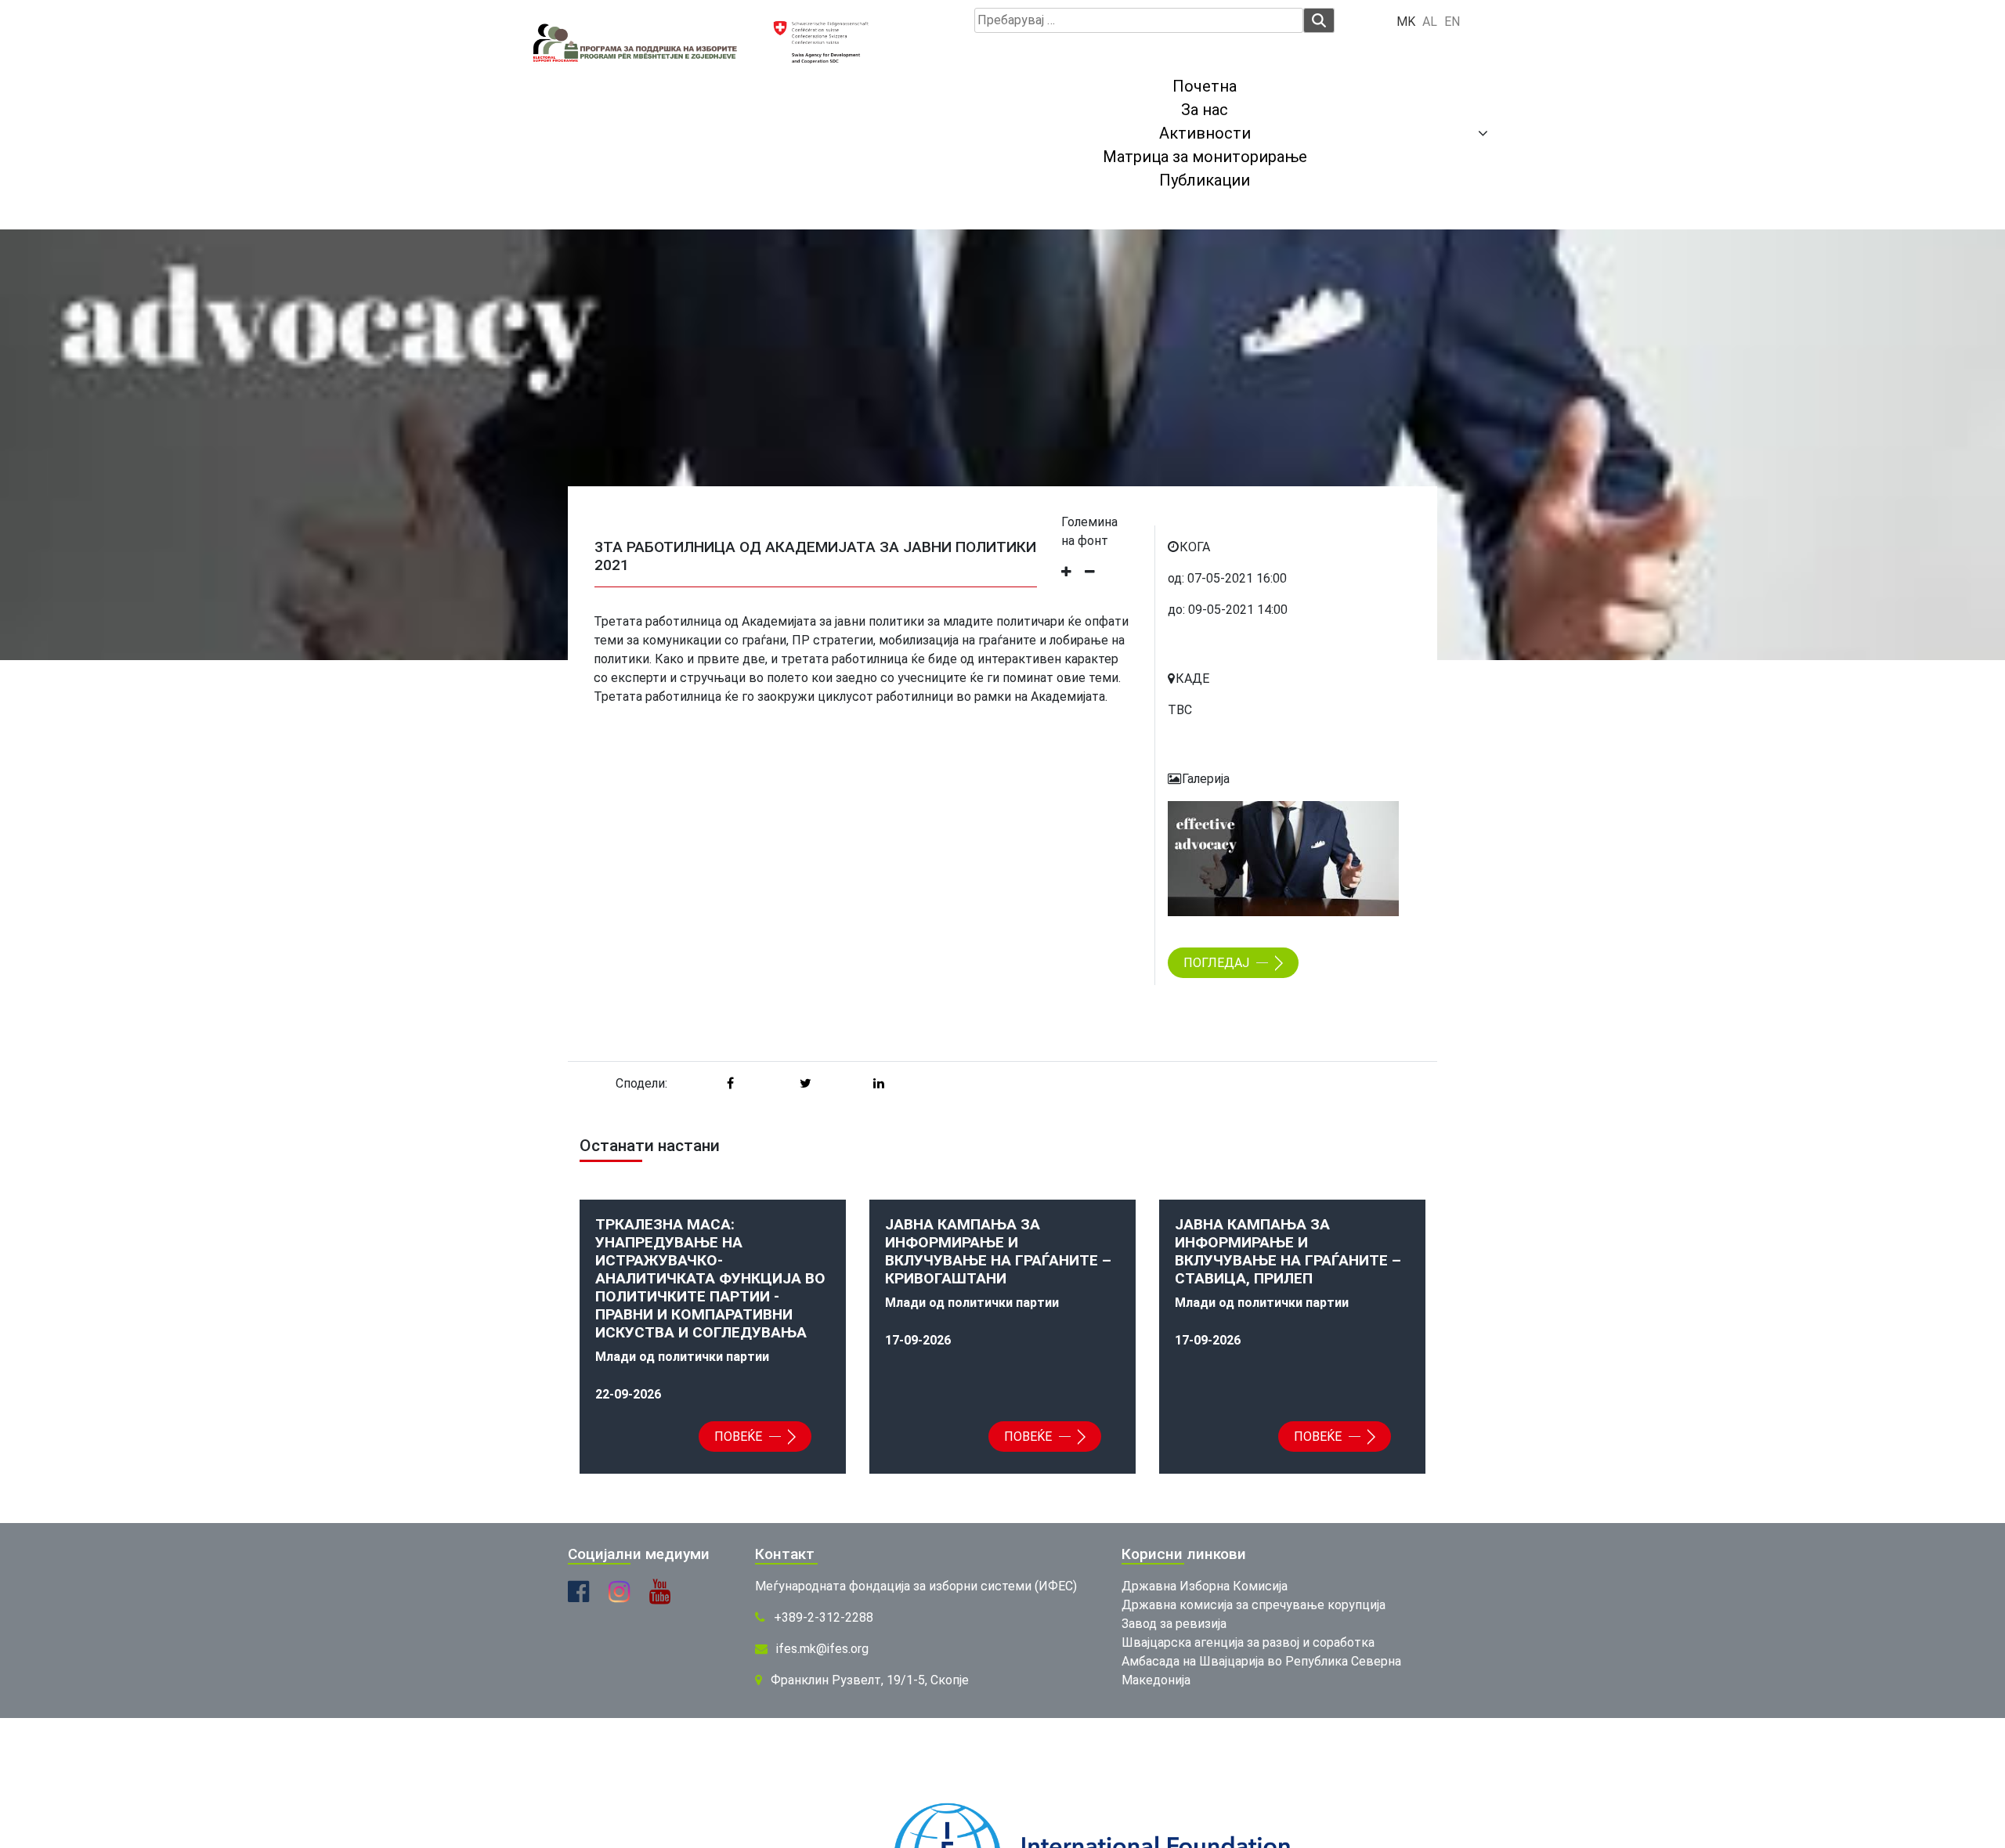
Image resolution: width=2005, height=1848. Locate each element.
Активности (1205, 133)
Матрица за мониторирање (1205, 157)
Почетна (1205, 86)
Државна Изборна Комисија (1205, 1586)
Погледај (1218, 963)
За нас (1205, 110)
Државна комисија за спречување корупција (1254, 1605)
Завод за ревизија (1174, 1624)
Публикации (1205, 180)
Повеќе (740, 1437)
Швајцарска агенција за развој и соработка (1248, 1642)
